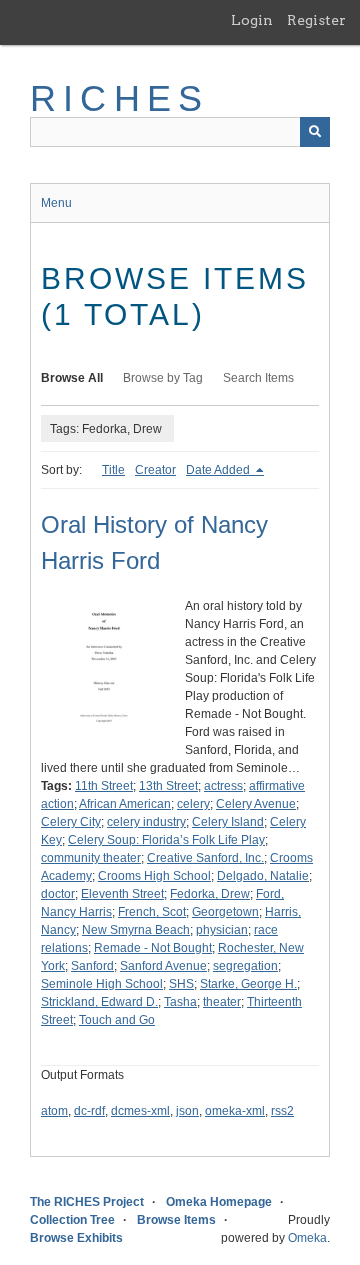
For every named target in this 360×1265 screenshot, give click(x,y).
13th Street (168, 786)
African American (125, 804)
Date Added (219, 470)
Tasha (180, 1002)
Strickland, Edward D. (99, 1002)
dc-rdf (89, 1111)
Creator (155, 470)
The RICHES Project (87, 1202)
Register (316, 20)
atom (54, 1111)
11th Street (104, 786)
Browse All (72, 378)
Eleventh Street (122, 894)
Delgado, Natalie (263, 876)
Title (113, 470)
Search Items (258, 378)
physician (222, 930)
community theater (91, 858)
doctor (58, 894)
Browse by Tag (163, 378)
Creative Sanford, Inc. (205, 858)
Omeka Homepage (219, 1202)
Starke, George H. (248, 984)
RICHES (119, 98)
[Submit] (315, 132)
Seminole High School (102, 984)
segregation (245, 966)
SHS (181, 984)
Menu (56, 203)
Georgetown (225, 912)
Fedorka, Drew (210, 894)
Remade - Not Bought (153, 948)
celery (193, 804)
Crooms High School (154, 876)
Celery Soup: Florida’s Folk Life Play (166, 840)
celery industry (146, 822)
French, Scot (152, 912)
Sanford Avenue (163, 966)
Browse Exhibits (76, 1238)
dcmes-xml (140, 1111)
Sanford (92, 966)
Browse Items (176, 1220)
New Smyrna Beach (136, 930)
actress (223, 786)
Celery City (71, 822)
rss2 (282, 1111)
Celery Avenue (256, 804)
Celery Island (228, 822)
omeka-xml (235, 1111)
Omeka (307, 1238)
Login (252, 20)
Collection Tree (72, 1220)
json (187, 1111)
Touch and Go (117, 1020)
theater (222, 1002)
